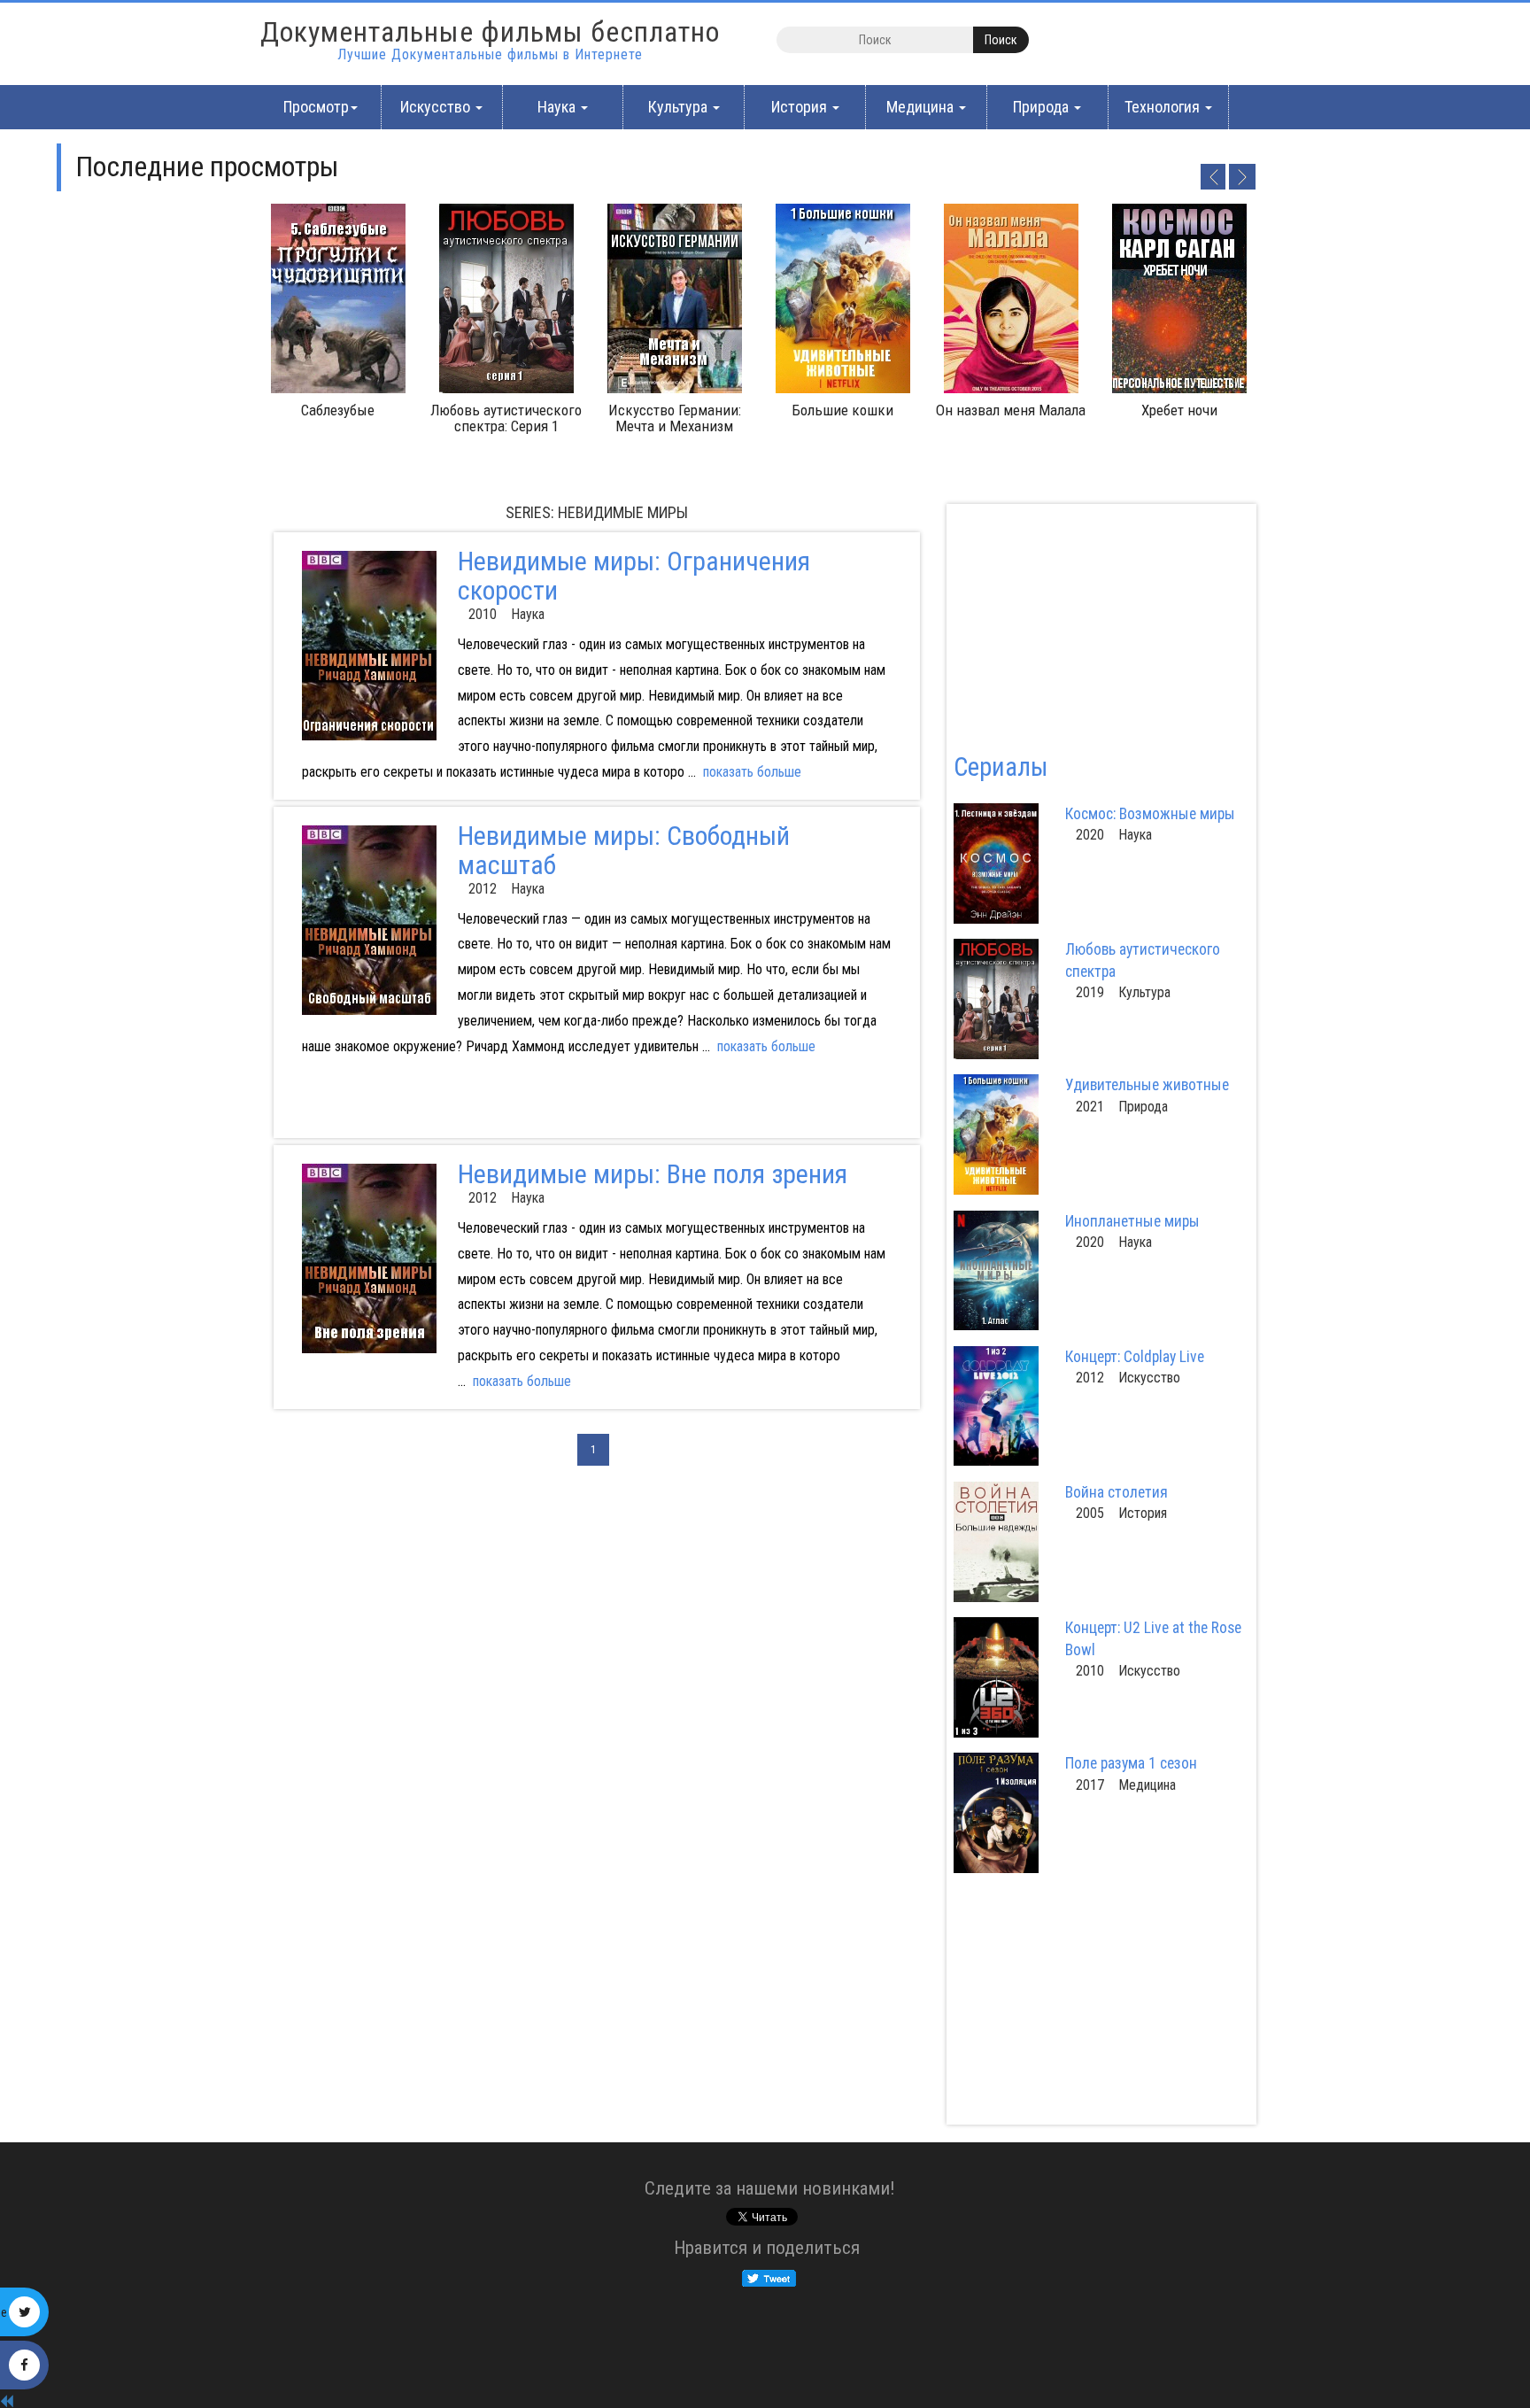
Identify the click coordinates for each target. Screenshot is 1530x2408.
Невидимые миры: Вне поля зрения (653, 1174)
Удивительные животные (1147, 1085)
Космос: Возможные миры (1150, 814)
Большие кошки (842, 410)
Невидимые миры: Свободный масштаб (624, 850)
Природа (1043, 107)
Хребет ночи (1179, 410)
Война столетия (1117, 1492)
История (801, 107)
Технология (1164, 107)
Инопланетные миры (1132, 1221)
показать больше (752, 772)
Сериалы (1001, 767)
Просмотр (316, 107)
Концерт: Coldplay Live (1135, 1357)
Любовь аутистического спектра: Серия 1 (506, 418)
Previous (1212, 176)
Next (1242, 176)
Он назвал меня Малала (1011, 410)
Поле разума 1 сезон (1131, 1763)
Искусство (437, 107)
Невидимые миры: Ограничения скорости (634, 576)
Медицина (922, 107)
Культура (680, 107)
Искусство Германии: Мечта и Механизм (675, 418)
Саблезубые (338, 410)
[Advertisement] (444, 1109)
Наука (558, 107)
